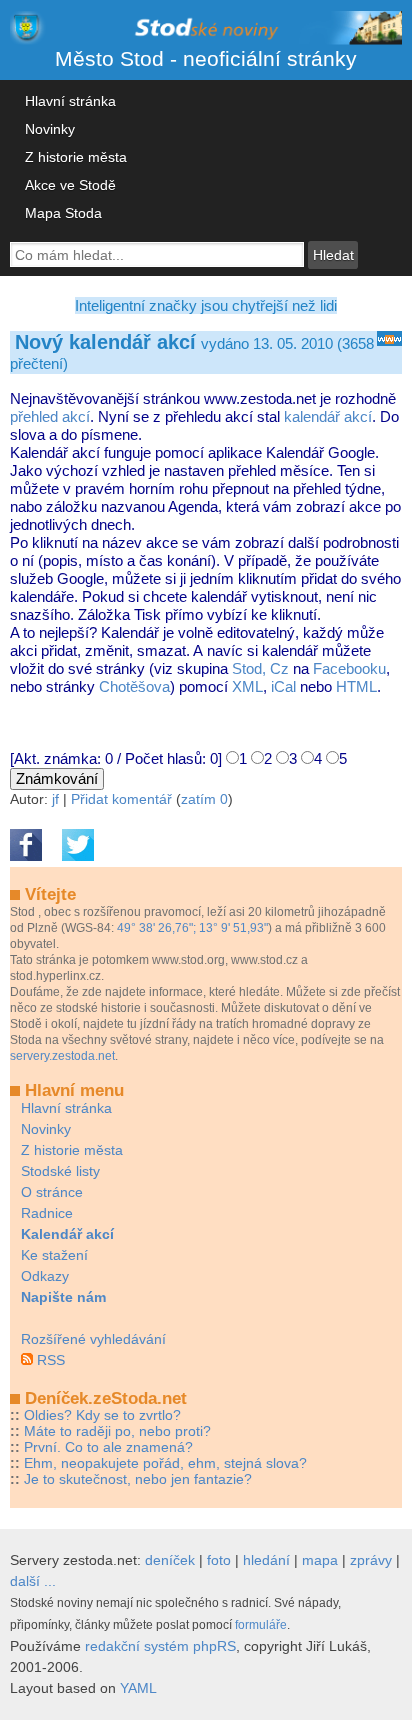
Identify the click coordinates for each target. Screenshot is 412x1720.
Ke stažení (54, 1255)
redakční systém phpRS (160, 1646)
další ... (33, 1581)
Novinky (50, 129)
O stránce (52, 1192)
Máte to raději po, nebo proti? (117, 1431)
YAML (138, 1688)
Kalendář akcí (67, 1234)
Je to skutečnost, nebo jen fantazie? (138, 1479)
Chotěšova (134, 686)
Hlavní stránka (70, 101)
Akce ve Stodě (70, 185)
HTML (356, 686)
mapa (320, 1560)
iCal (283, 686)
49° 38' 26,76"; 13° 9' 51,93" (192, 928)
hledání (266, 1560)
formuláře (261, 1625)
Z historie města (76, 157)
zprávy (371, 1560)
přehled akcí (50, 416)
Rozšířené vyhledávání (93, 1339)
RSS (51, 1360)
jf (55, 799)
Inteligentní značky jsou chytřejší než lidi (206, 305)
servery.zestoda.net (62, 1056)
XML (247, 686)
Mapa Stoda (63, 213)
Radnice (47, 1213)
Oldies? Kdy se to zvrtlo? (102, 1415)
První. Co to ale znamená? (108, 1447)
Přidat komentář (121, 799)
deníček (170, 1560)
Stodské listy (60, 1171)
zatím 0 (204, 799)
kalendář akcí (328, 416)
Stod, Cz (260, 668)
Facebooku (349, 668)
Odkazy (45, 1276)
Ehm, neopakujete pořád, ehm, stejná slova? (165, 1463)
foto (219, 1560)
